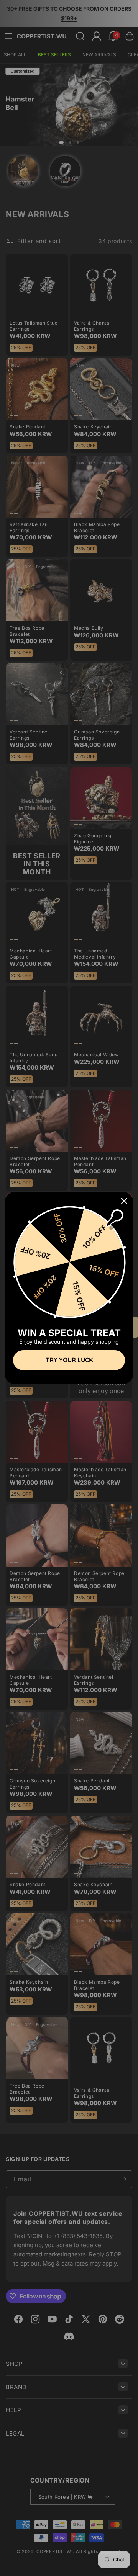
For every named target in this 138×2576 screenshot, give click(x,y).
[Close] (124, 1201)
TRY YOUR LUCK (69, 1360)
